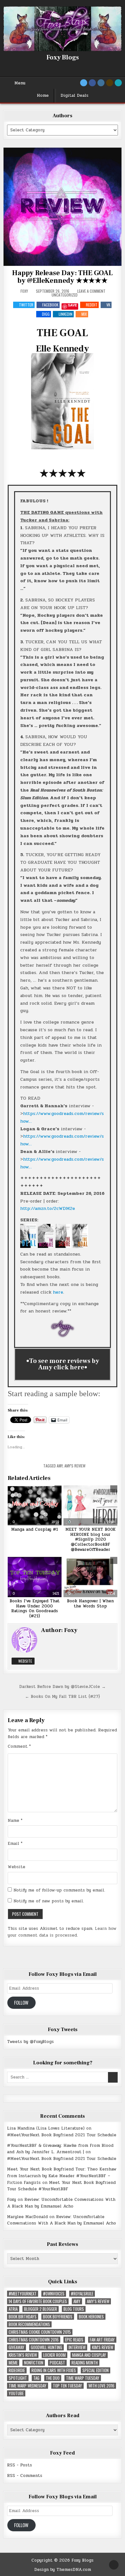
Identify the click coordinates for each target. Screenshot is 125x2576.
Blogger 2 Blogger (41, 2309)
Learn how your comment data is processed (62, 1932)
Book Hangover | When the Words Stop (90, 1604)
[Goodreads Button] (110, 83)
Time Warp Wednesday (28, 2386)
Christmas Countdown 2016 (34, 2340)
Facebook (50, 305)
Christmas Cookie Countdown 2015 (40, 2332)
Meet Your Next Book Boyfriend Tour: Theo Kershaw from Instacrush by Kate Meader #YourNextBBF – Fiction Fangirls (62, 2176)
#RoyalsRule (82, 2294)
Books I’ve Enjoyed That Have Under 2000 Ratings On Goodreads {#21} (35, 1609)
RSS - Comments (25, 2476)
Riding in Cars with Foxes (54, 2370)
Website (25, 1661)
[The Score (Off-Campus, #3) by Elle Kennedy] (62, 1246)
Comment (19, 1746)
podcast (57, 2363)
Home (43, 96)
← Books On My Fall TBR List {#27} (63, 1697)
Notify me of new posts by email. (49, 1901)
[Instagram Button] (101, 83)
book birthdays (23, 2317)
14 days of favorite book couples (38, 2301)
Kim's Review (103, 2347)
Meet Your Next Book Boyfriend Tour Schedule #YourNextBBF (61, 2186)
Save (72, 305)
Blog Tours (74, 2309)
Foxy (24, 291)
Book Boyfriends (58, 2317)
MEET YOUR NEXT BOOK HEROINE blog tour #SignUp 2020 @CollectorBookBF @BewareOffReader (91, 1539)
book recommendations (29, 2324)
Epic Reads (74, 2340)
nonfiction (34, 2363)
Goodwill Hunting (46, 2347)
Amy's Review (75, 1466)
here (58, 1292)
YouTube (16, 2393)
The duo (53, 2378)
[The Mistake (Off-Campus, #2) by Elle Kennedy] (45, 1246)
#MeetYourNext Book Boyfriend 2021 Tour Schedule (62, 2135)
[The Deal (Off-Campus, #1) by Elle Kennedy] (28, 1246)
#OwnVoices (54, 2294)
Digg (46, 314)
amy (60, 1466)
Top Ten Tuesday (67, 2386)
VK (108, 305)
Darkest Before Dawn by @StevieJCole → (63, 1687)
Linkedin (66, 314)
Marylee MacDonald (27, 2217)
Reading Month (85, 2363)
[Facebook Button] (92, 83)
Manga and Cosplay (89, 2355)
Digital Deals (75, 96)
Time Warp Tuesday (83, 2378)
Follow (21, 2003)
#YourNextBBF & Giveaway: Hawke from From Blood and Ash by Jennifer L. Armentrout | (60, 2149)
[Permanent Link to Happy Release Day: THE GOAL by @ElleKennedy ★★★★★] (63, 207)
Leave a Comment (91, 291)
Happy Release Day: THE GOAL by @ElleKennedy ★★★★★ (63, 277)
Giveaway (17, 2347)
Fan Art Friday (102, 2340)
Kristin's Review (23, 2355)
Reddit (92, 305)
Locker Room (54, 2355)
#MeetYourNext (23, 2294)
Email (15, 1844)
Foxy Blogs (63, 58)
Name (15, 1821)
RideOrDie (17, 2370)
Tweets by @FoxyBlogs (30, 2042)
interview (77, 2347)
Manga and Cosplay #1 (35, 1529)
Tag (36, 2378)
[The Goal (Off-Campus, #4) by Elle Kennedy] (79, 1246)
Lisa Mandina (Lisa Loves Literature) (46, 2128)
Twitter (26, 305)
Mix (84, 314)
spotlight (18, 2378)
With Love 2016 (101, 2386)
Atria (13, 2309)
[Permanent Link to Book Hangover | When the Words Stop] (90, 1577)
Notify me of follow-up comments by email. (59, 1890)
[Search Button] (118, 83)
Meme (13, 2363)
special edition (96, 2370)
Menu (20, 83)
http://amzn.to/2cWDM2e (48, 1208)
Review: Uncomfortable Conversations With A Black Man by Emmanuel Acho (61, 2203)
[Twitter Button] (84, 83)
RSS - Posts (20, 2465)
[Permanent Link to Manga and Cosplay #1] (35, 1505)
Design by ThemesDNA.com (63, 2570)
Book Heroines (91, 2317)
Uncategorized (65, 295)
